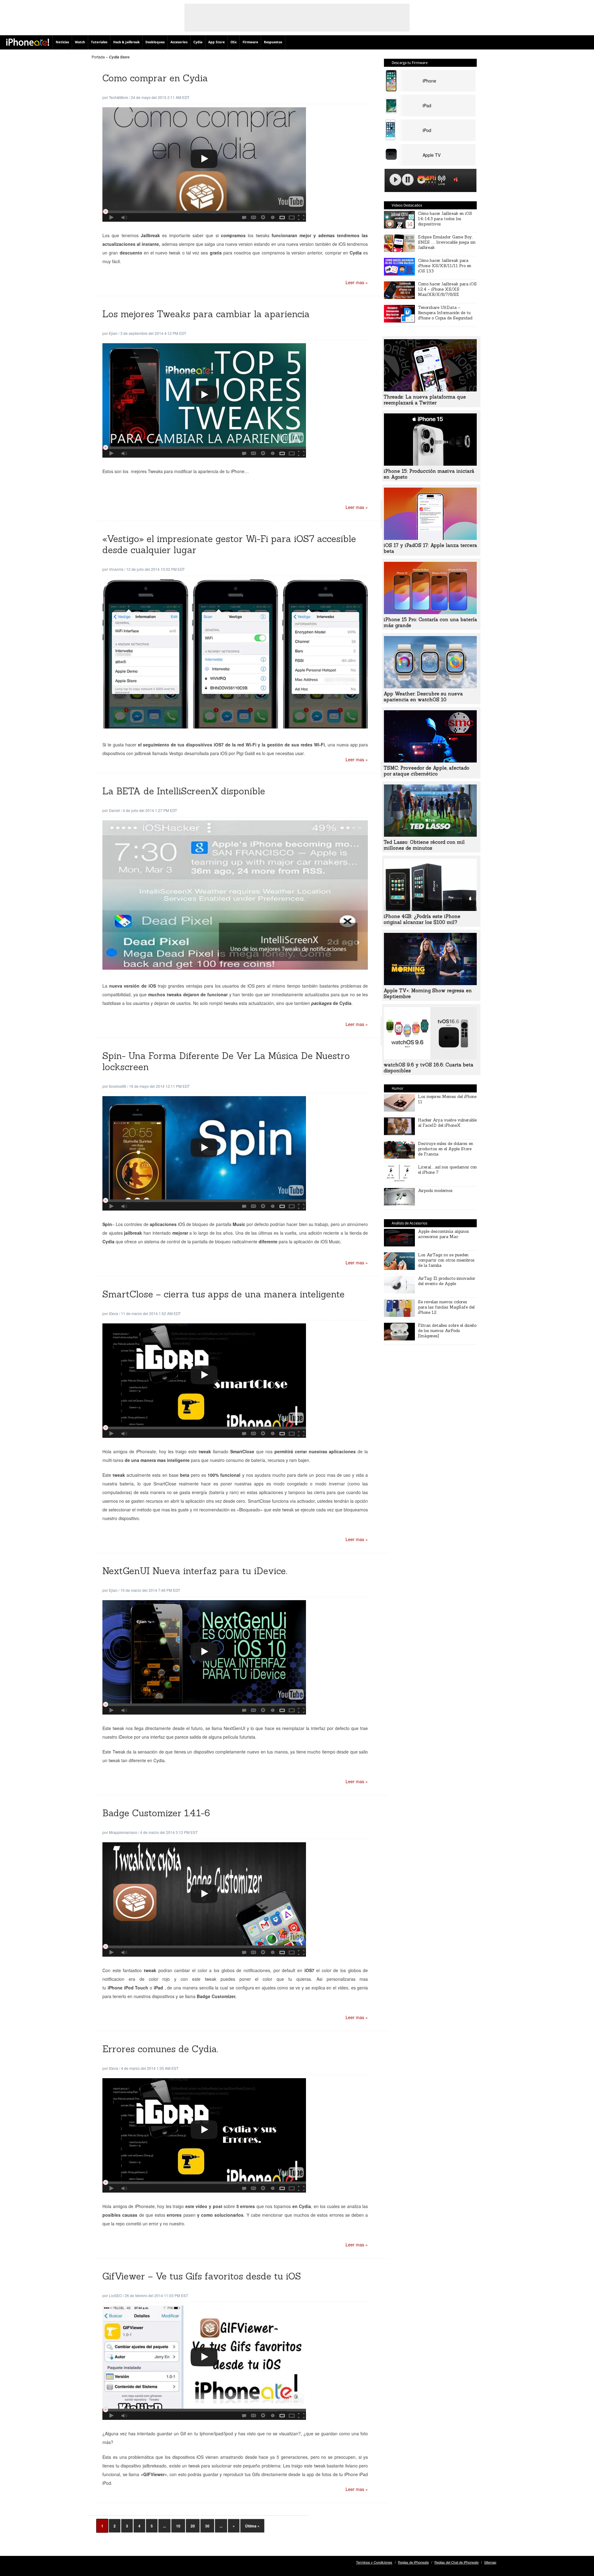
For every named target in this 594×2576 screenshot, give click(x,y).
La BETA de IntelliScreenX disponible (184, 791)
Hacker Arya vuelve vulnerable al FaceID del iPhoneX (447, 1123)
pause (408, 180)
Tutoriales (99, 42)
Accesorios (179, 42)
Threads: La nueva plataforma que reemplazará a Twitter (425, 400)
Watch (80, 42)
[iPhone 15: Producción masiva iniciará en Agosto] (430, 464)
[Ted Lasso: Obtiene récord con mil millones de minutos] (430, 835)
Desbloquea (155, 42)
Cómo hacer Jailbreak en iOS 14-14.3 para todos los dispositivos (445, 219)
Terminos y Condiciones (374, 2562)
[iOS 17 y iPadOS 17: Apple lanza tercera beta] (430, 538)
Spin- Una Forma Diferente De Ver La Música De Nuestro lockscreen (226, 1061)
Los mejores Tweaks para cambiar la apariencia (206, 314)
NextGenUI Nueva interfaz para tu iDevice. (195, 1571)
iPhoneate (28, 42)
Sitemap (490, 2562)
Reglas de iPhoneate (413, 2562)
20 (193, 2526)
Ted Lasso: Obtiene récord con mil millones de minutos (424, 845)
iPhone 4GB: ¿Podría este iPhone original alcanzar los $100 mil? (422, 919)
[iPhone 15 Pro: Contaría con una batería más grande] (430, 612)
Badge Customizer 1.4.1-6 (156, 1813)
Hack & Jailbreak (126, 42)
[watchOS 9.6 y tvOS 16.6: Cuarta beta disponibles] (430, 1057)
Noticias (62, 42)
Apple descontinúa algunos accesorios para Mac (443, 1234)
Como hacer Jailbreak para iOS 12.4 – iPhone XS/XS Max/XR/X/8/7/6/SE (447, 289)
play (395, 180)
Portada (98, 57)
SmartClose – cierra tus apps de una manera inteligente (224, 1294)
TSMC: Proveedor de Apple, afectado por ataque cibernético (426, 771)
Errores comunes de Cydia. (160, 2049)
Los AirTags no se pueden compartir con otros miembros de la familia (446, 1260)
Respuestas (273, 42)
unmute (457, 179)
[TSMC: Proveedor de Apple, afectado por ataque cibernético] (430, 761)
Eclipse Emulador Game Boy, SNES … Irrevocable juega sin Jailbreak (447, 242)
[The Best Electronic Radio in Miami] (426, 181)
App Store (216, 42)
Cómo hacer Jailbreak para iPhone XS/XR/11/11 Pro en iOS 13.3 (445, 266)
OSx (234, 42)
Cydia (198, 42)
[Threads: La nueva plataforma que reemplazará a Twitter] (430, 390)
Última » (252, 2526)
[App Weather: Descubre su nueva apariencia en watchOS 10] (430, 686)
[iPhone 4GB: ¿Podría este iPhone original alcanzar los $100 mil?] (430, 909)
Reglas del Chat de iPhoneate (456, 2562)
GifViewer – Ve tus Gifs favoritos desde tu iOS (202, 2276)
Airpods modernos (435, 1191)
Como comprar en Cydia (155, 78)
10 (178, 2526)
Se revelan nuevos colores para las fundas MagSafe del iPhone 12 (446, 1307)
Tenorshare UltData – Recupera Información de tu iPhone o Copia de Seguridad (445, 313)
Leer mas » (357, 282)
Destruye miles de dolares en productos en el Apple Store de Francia (445, 1149)
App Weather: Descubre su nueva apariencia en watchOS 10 (423, 697)
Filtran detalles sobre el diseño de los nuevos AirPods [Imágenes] (447, 1331)
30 (207, 2526)
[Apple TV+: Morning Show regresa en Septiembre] (430, 983)
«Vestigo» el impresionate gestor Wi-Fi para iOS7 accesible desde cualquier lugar (229, 544)
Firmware (250, 42)
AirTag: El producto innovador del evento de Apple (447, 1281)
